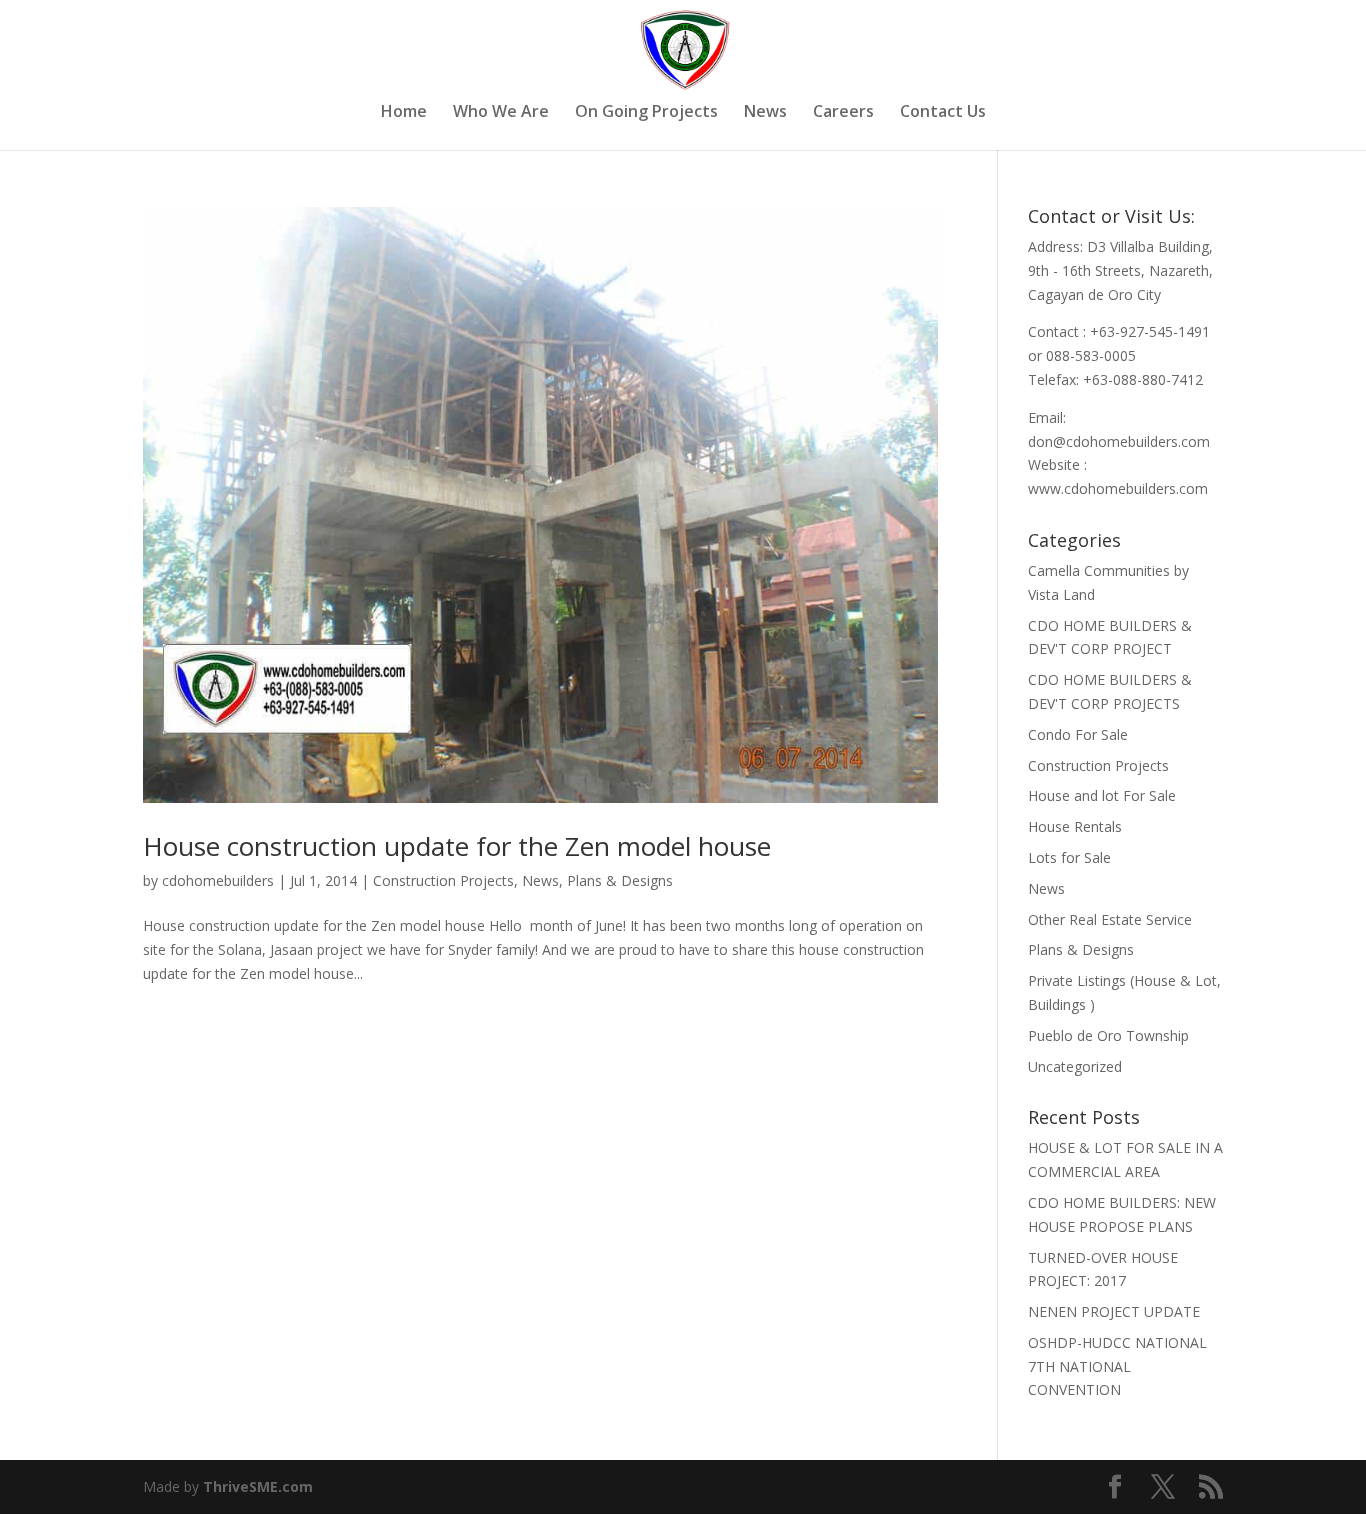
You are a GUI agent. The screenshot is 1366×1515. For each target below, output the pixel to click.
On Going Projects (646, 113)
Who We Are (501, 113)
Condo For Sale (1078, 734)
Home (404, 113)
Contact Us (943, 113)
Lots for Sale (1069, 857)
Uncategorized (1075, 1066)
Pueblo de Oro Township (1108, 1035)
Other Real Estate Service (1110, 919)
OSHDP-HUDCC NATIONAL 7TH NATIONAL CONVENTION (1117, 1366)
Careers (843, 113)
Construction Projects (443, 880)
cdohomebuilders (218, 880)
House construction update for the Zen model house (457, 846)
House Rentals (1075, 826)
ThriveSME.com (258, 1486)
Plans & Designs (620, 880)
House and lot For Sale (1102, 795)
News (765, 113)
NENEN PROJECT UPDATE (1114, 1311)
